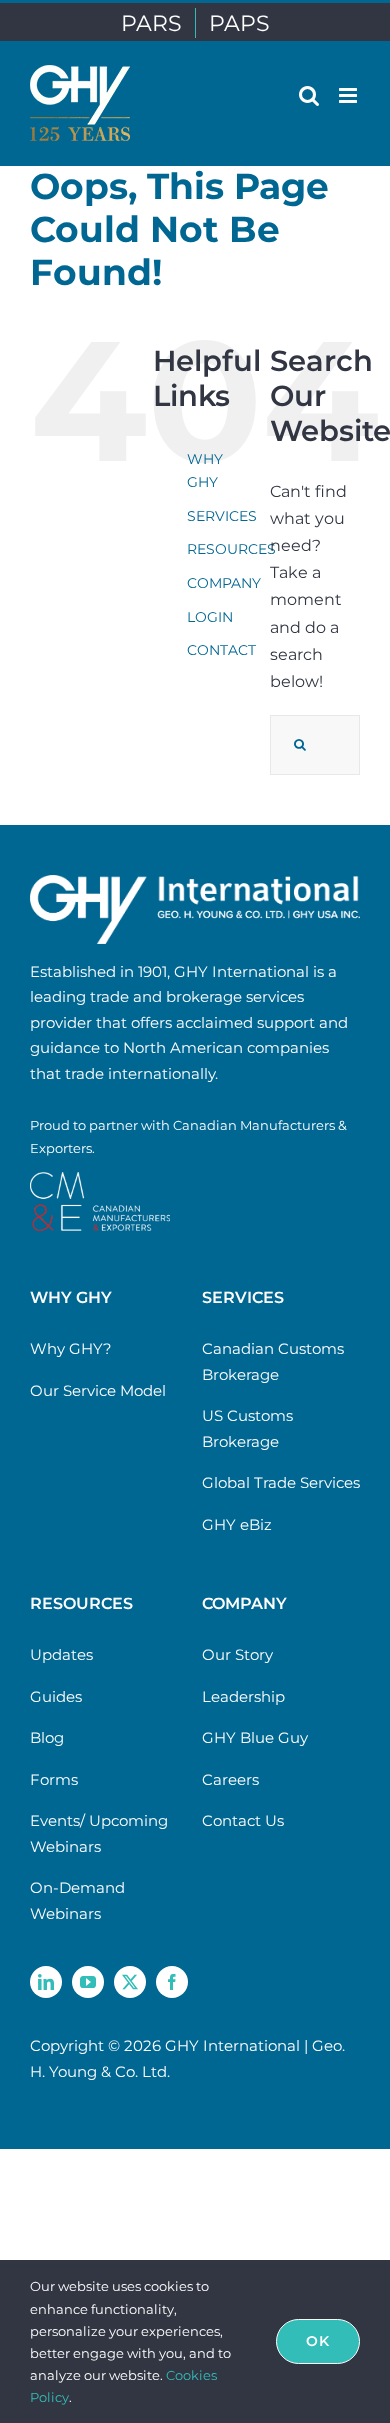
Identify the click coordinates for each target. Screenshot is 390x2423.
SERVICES (222, 516)
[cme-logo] (100, 1179)
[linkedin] (46, 1982)
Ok (318, 2341)
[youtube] (88, 1982)
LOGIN (210, 617)
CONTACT (221, 650)
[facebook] (172, 1982)
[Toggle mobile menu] (349, 95)
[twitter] (130, 1982)
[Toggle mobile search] (309, 95)
